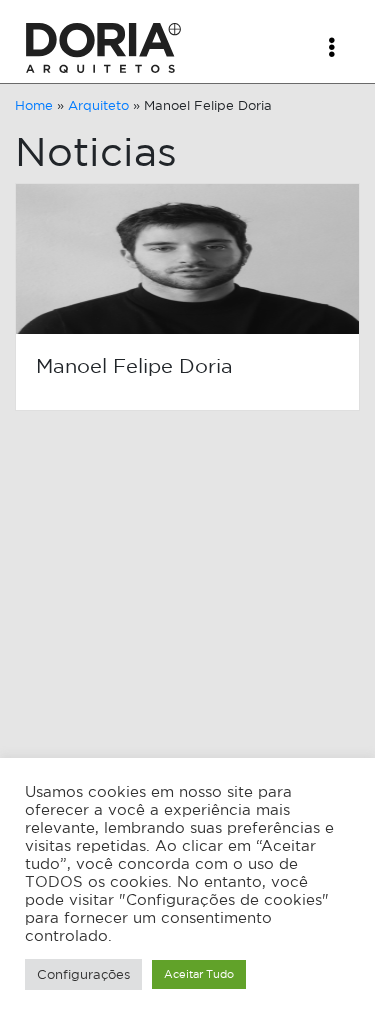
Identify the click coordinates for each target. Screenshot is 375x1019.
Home (34, 105)
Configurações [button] (83, 974)
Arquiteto (98, 105)
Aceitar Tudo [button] (199, 974)
